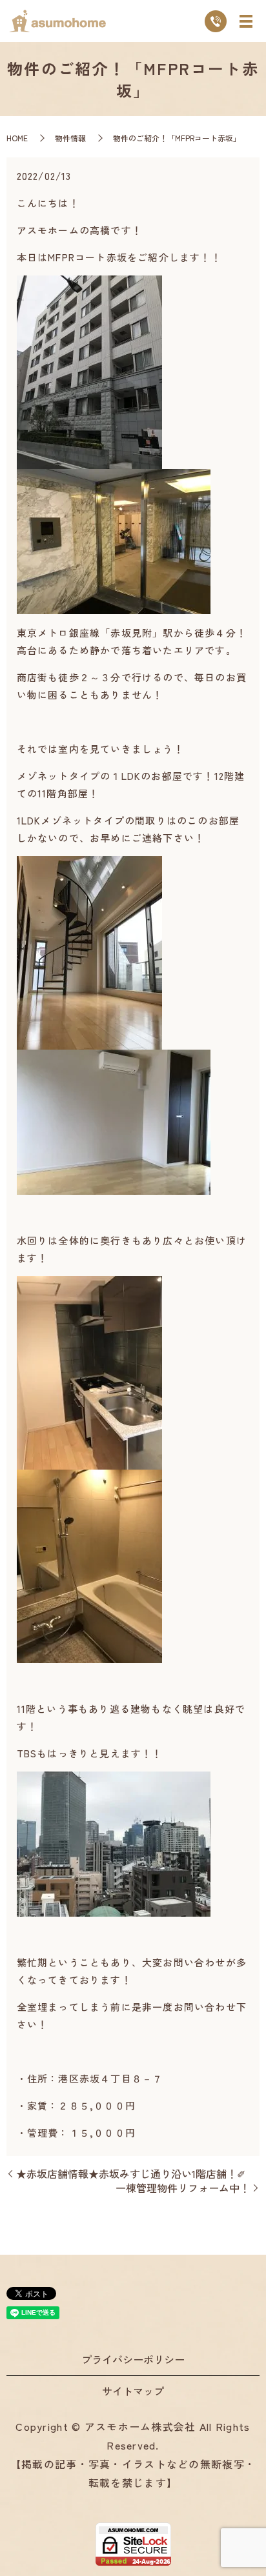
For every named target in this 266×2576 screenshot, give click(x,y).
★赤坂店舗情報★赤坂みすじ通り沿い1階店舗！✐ (131, 2173)
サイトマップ (133, 2391)
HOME (17, 138)
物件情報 (70, 138)
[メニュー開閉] (246, 21)
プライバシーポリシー (133, 2359)
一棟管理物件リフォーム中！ (183, 2188)
